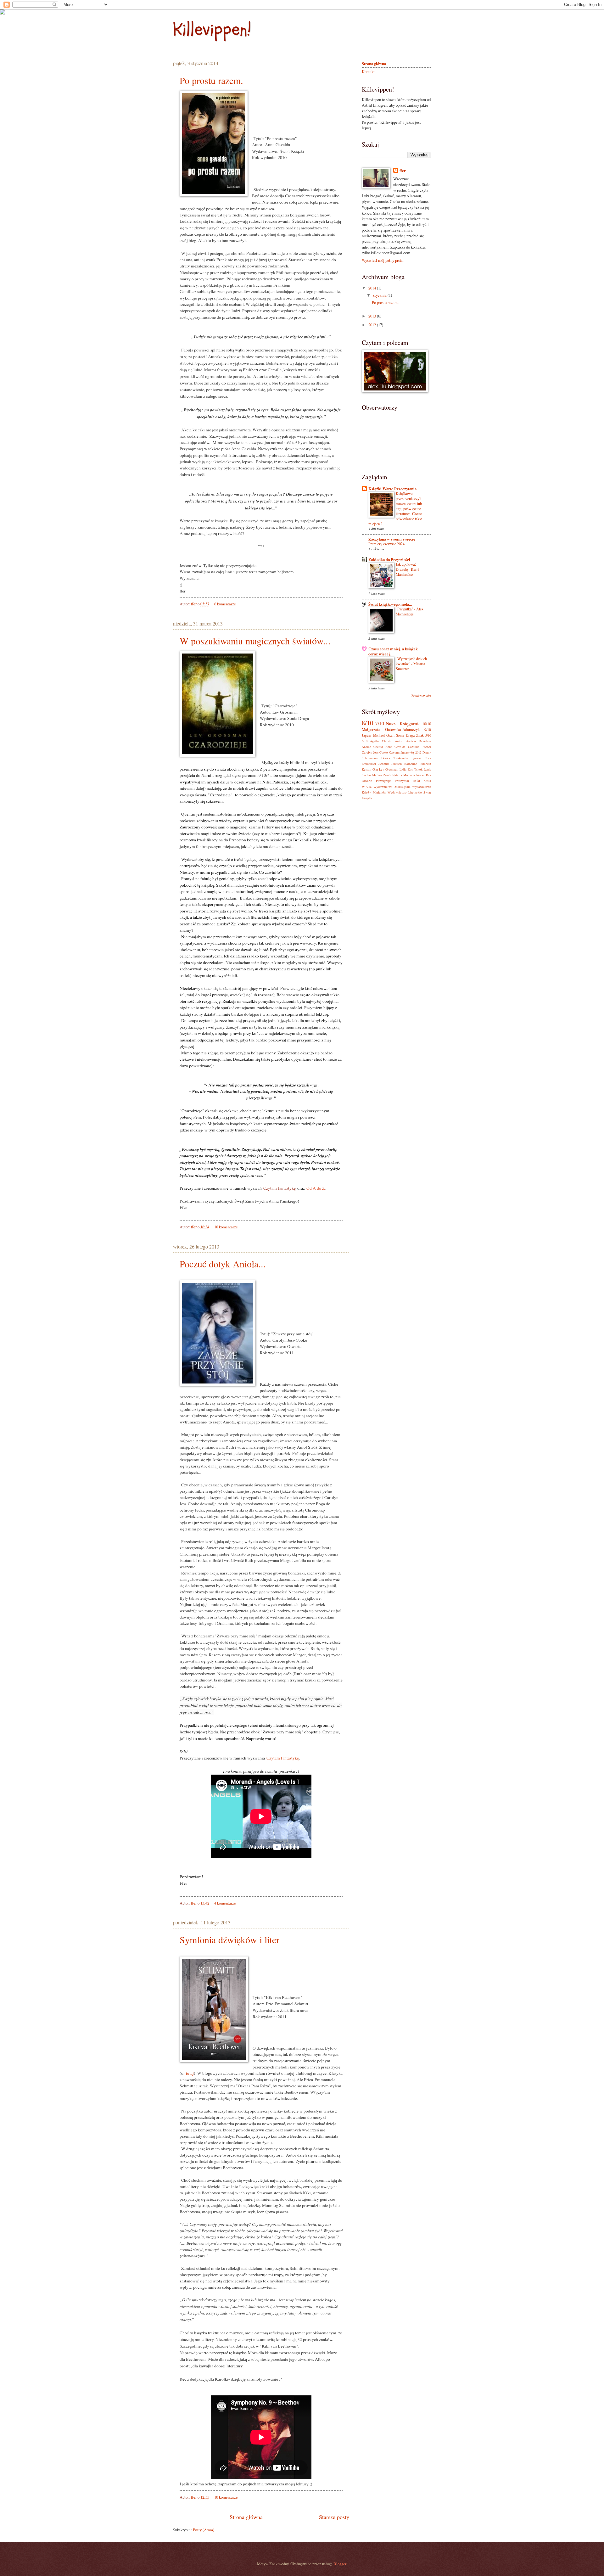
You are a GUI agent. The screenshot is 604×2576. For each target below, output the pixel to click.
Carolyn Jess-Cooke (375, 752)
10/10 (427, 724)
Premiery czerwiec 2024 (386, 544)
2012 (373, 325)
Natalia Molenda (404, 775)
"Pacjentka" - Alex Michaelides (410, 611)
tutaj (190, 2073)
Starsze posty (334, 2517)
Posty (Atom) (204, 2530)
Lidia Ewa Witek (411, 769)
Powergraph (384, 781)
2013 (373, 316)
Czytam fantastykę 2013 (405, 752)
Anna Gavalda (395, 747)
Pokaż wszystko (421, 696)
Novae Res (424, 775)
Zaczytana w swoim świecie (392, 539)
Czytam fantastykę (280, 1188)
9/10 (428, 730)
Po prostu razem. (211, 80)
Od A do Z (316, 1188)
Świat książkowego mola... (390, 604)
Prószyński (402, 781)
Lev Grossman (389, 769)
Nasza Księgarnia (403, 723)
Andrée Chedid (372, 747)
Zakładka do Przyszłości (389, 559)
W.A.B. (367, 787)
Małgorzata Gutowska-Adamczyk (391, 729)
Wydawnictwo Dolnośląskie (392, 787)
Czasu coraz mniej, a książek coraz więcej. (393, 651)
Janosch (397, 764)
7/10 (380, 723)
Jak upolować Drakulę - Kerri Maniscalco (407, 569)
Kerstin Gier (370, 769)
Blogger (340, 2564)
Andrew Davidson (419, 741)
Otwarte (367, 781)
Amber (399, 741)
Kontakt (368, 71)
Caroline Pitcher (419, 747)
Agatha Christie (381, 741)
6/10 (365, 741)
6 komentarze (225, 604)
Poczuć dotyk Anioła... (223, 1264)
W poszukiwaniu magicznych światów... (255, 641)
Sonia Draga (405, 735)
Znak (420, 735)
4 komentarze (225, 1903)
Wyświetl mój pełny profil (383, 260)
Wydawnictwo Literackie (405, 792)
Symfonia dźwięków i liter (229, 1939)
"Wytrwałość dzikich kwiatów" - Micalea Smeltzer (411, 664)
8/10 (367, 723)
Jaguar (367, 735)
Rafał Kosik (422, 781)
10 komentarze (226, 1227)
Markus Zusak (382, 775)
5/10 (428, 735)
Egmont (417, 758)
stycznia (380, 295)
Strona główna (246, 2517)
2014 (373, 288)
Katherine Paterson (418, 764)
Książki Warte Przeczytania (392, 489)
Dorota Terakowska (395, 758)
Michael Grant (384, 735)
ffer (194, 604)
